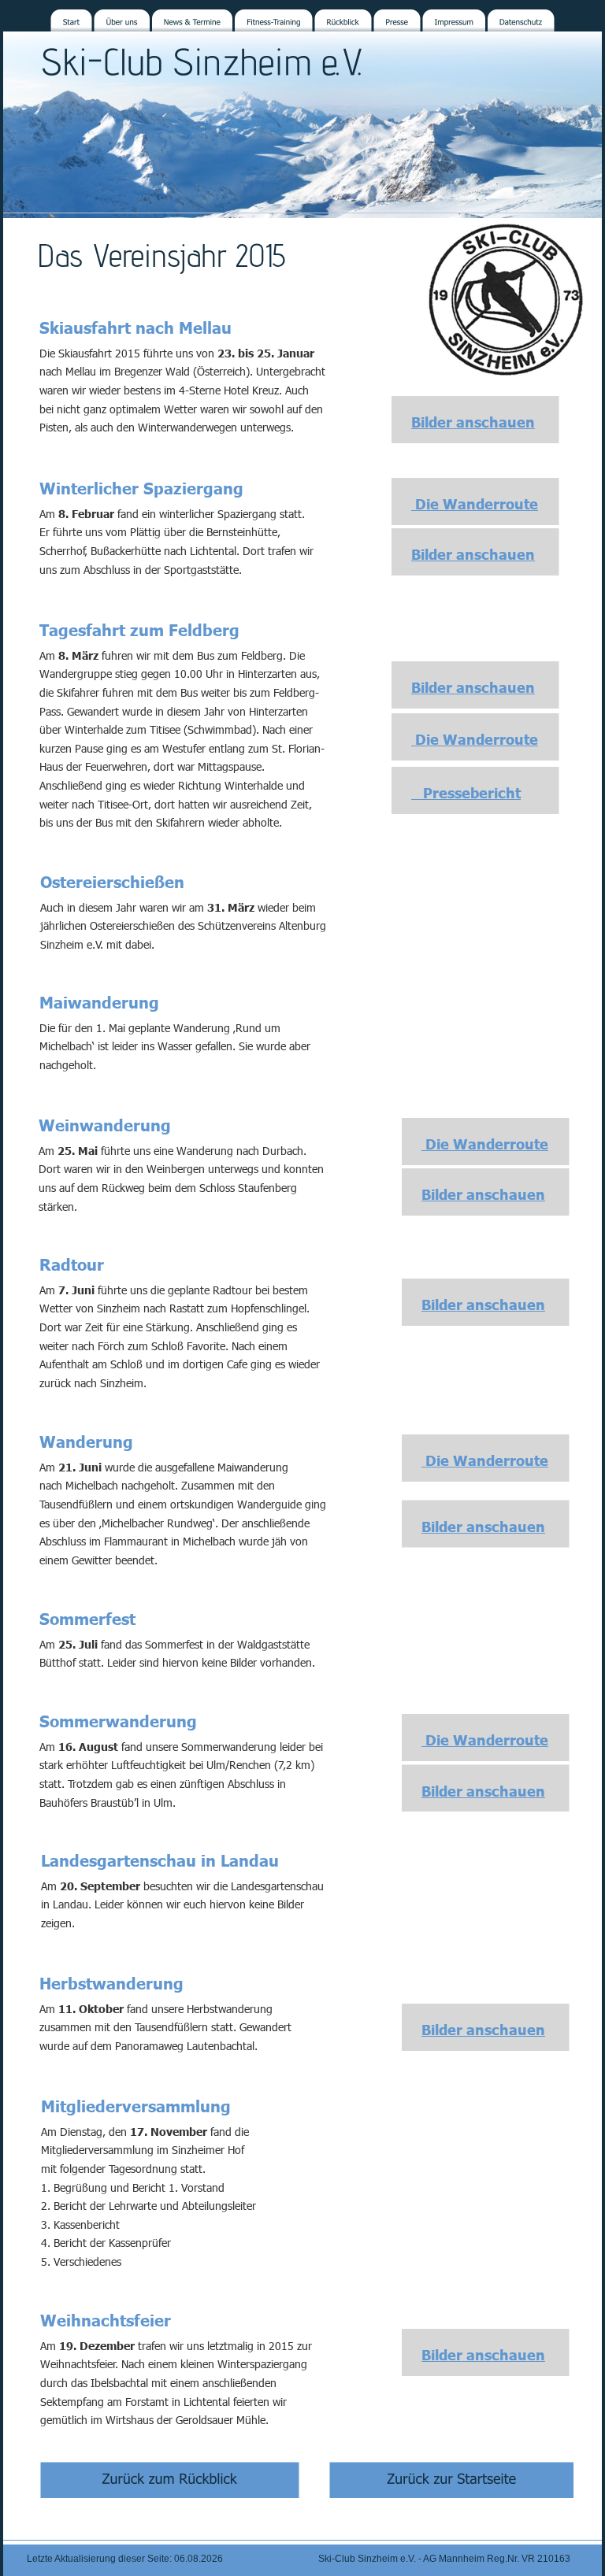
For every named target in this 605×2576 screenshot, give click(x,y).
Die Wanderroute (475, 503)
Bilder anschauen (473, 422)
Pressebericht (466, 792)
